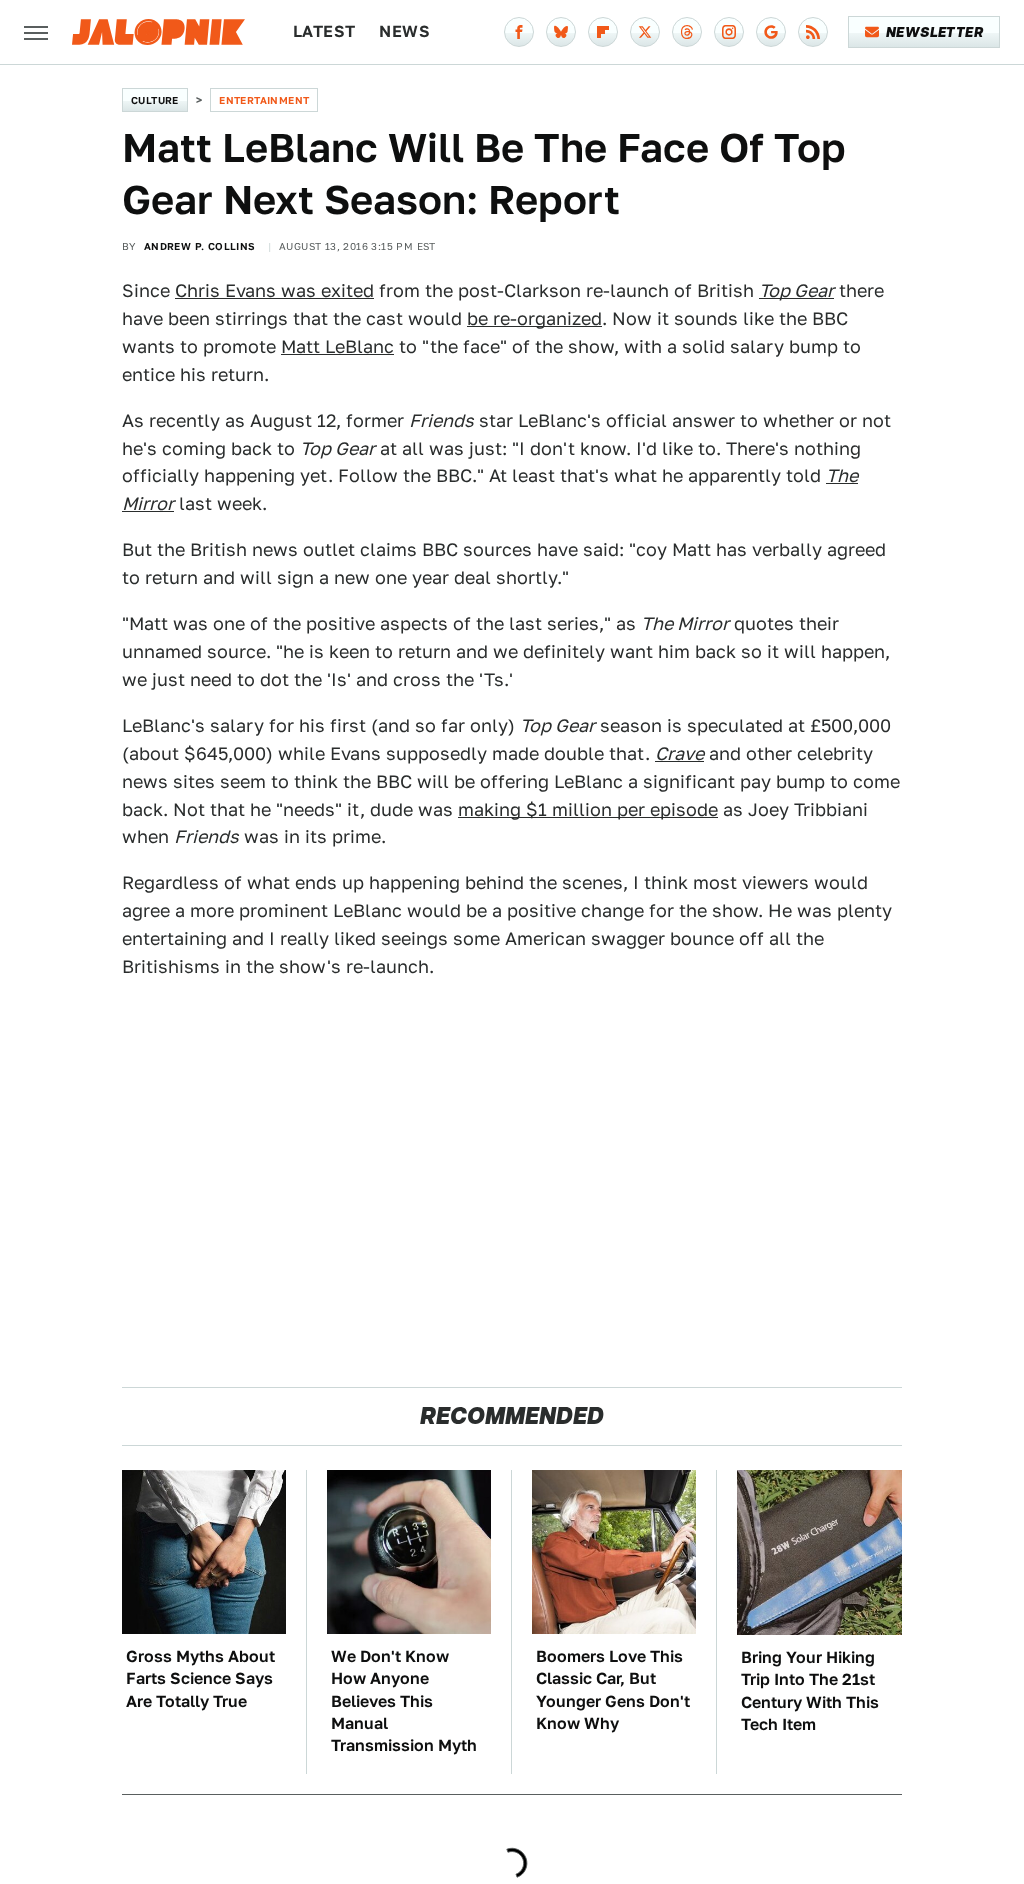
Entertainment (264, 100)
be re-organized (534, 318)
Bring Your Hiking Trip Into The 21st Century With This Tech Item (810, 1691)
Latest (324, 31)
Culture (155, 100)
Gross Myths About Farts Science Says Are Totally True (200, 1679)
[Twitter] (645, 32)
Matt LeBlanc (337, 346)
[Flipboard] (603, 32)
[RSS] (813, 32)
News (404, 31)
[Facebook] (519, 32)
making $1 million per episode (588, 809)
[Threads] (687, 32)
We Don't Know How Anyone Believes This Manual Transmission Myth (404, 1701)
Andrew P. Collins (200, 246)
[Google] (771, 32)
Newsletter (934, 32)
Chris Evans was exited (274, 290)
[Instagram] (729, 32)
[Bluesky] (561, 32)
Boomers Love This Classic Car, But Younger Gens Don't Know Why (613, 1690)
